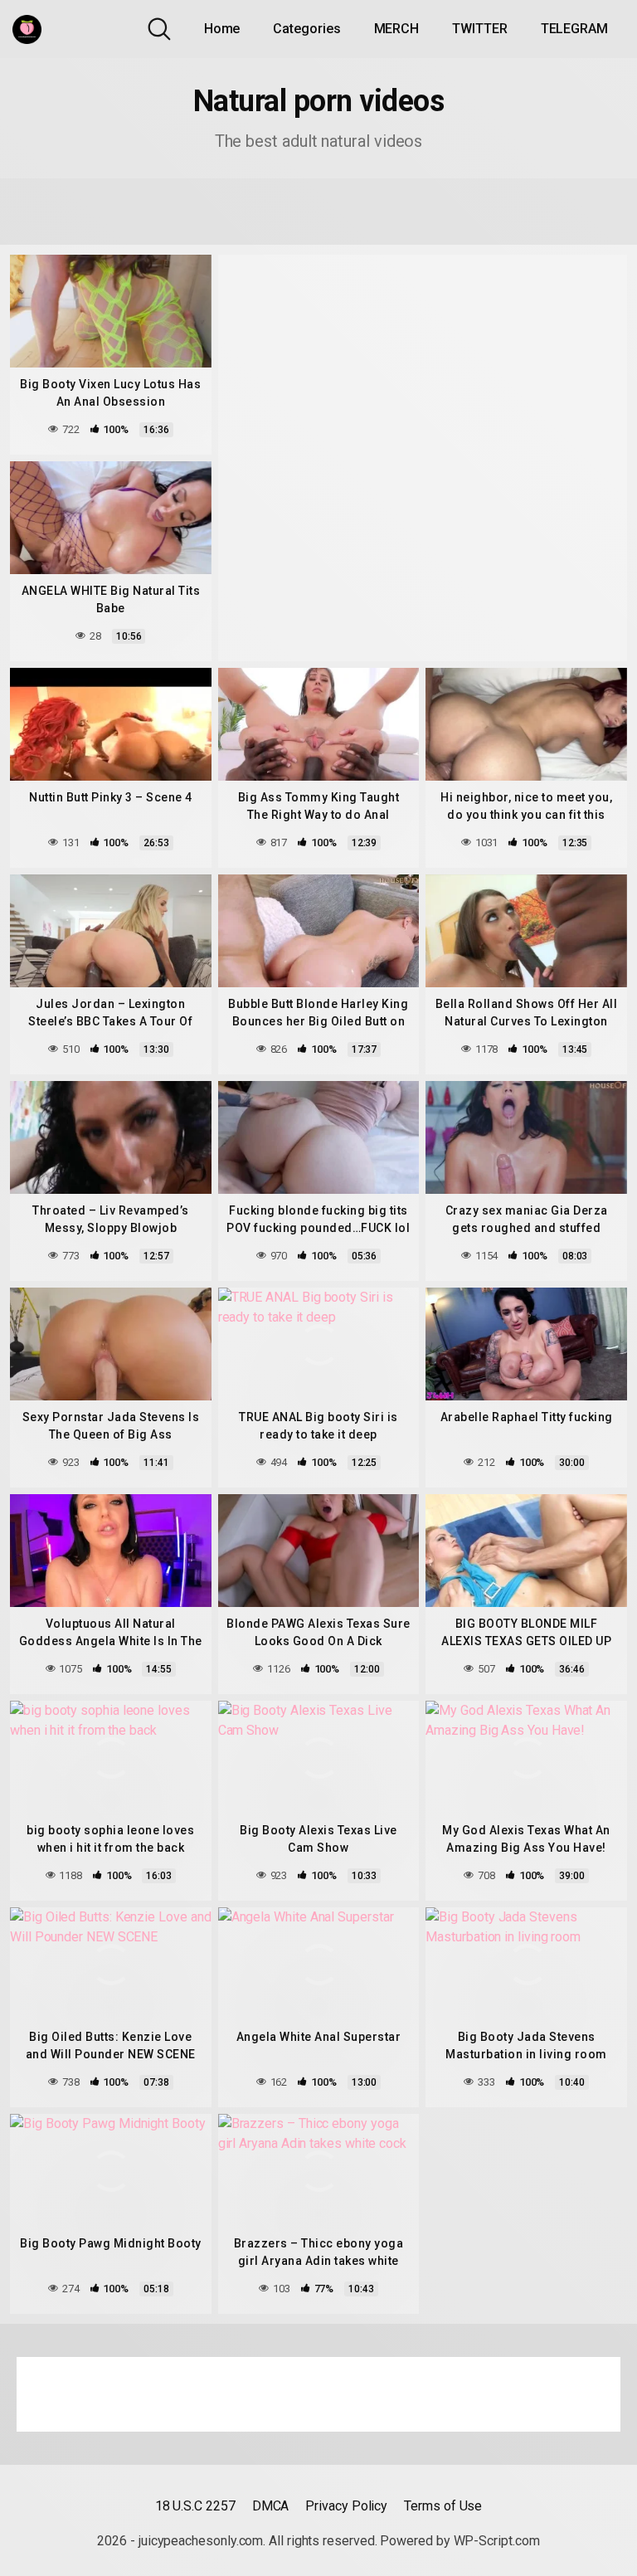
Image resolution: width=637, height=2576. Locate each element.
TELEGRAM (574, 29)
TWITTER (479, 29)
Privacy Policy (346, 2506)
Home (222, 29)
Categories (306, 29)
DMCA (271, 2506)
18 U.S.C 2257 (195, 2506)
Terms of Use (443, 2506)
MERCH (397, 29)
